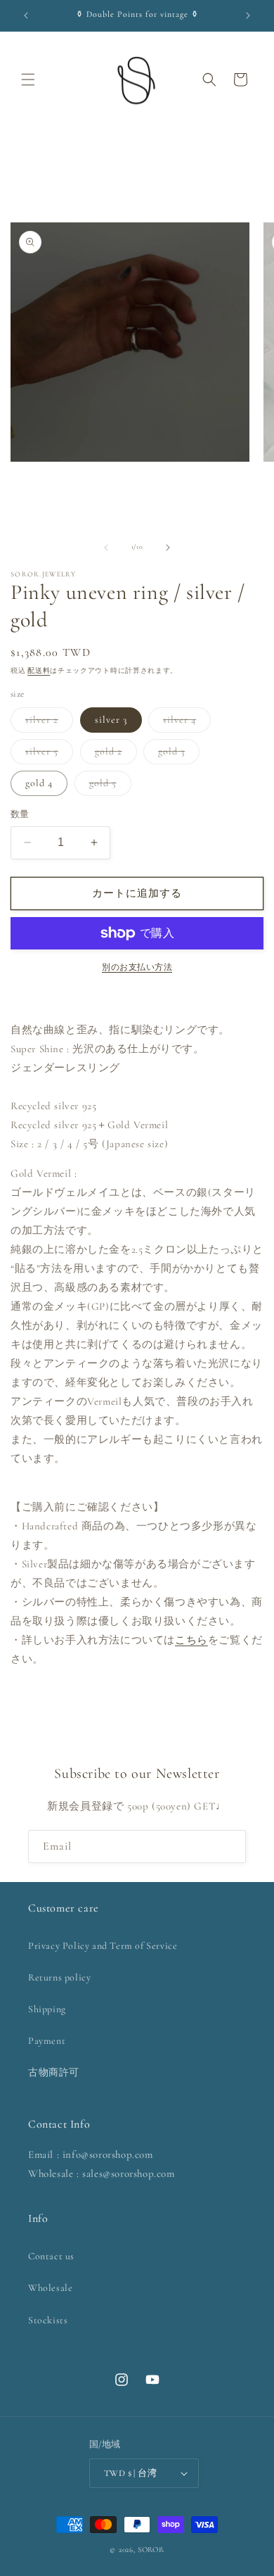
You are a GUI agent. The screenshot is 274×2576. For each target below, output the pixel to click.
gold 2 (113, 755)
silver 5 (47, 755)
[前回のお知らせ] (26, 15)
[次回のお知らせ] (248, 15)
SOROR (151, 2550)
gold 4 (39, 783)
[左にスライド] (106, 548)
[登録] (230, 1846)
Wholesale (50, 2288)
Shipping (47, 2009)
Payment (47, 2041)
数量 (20, 814)
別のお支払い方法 (137, 967)
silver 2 (47, 723)
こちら (191, 1640)
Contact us (51, 2256)
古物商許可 (54, 2072)
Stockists (48, 2320)
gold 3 (176, 755)
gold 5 (108, 786)
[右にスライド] (168, 548)
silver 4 (184, 723)
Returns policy (59, 1977)
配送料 (39, 671)
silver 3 (111, 720)
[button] (28, 80)
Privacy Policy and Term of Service (103, 1946)
